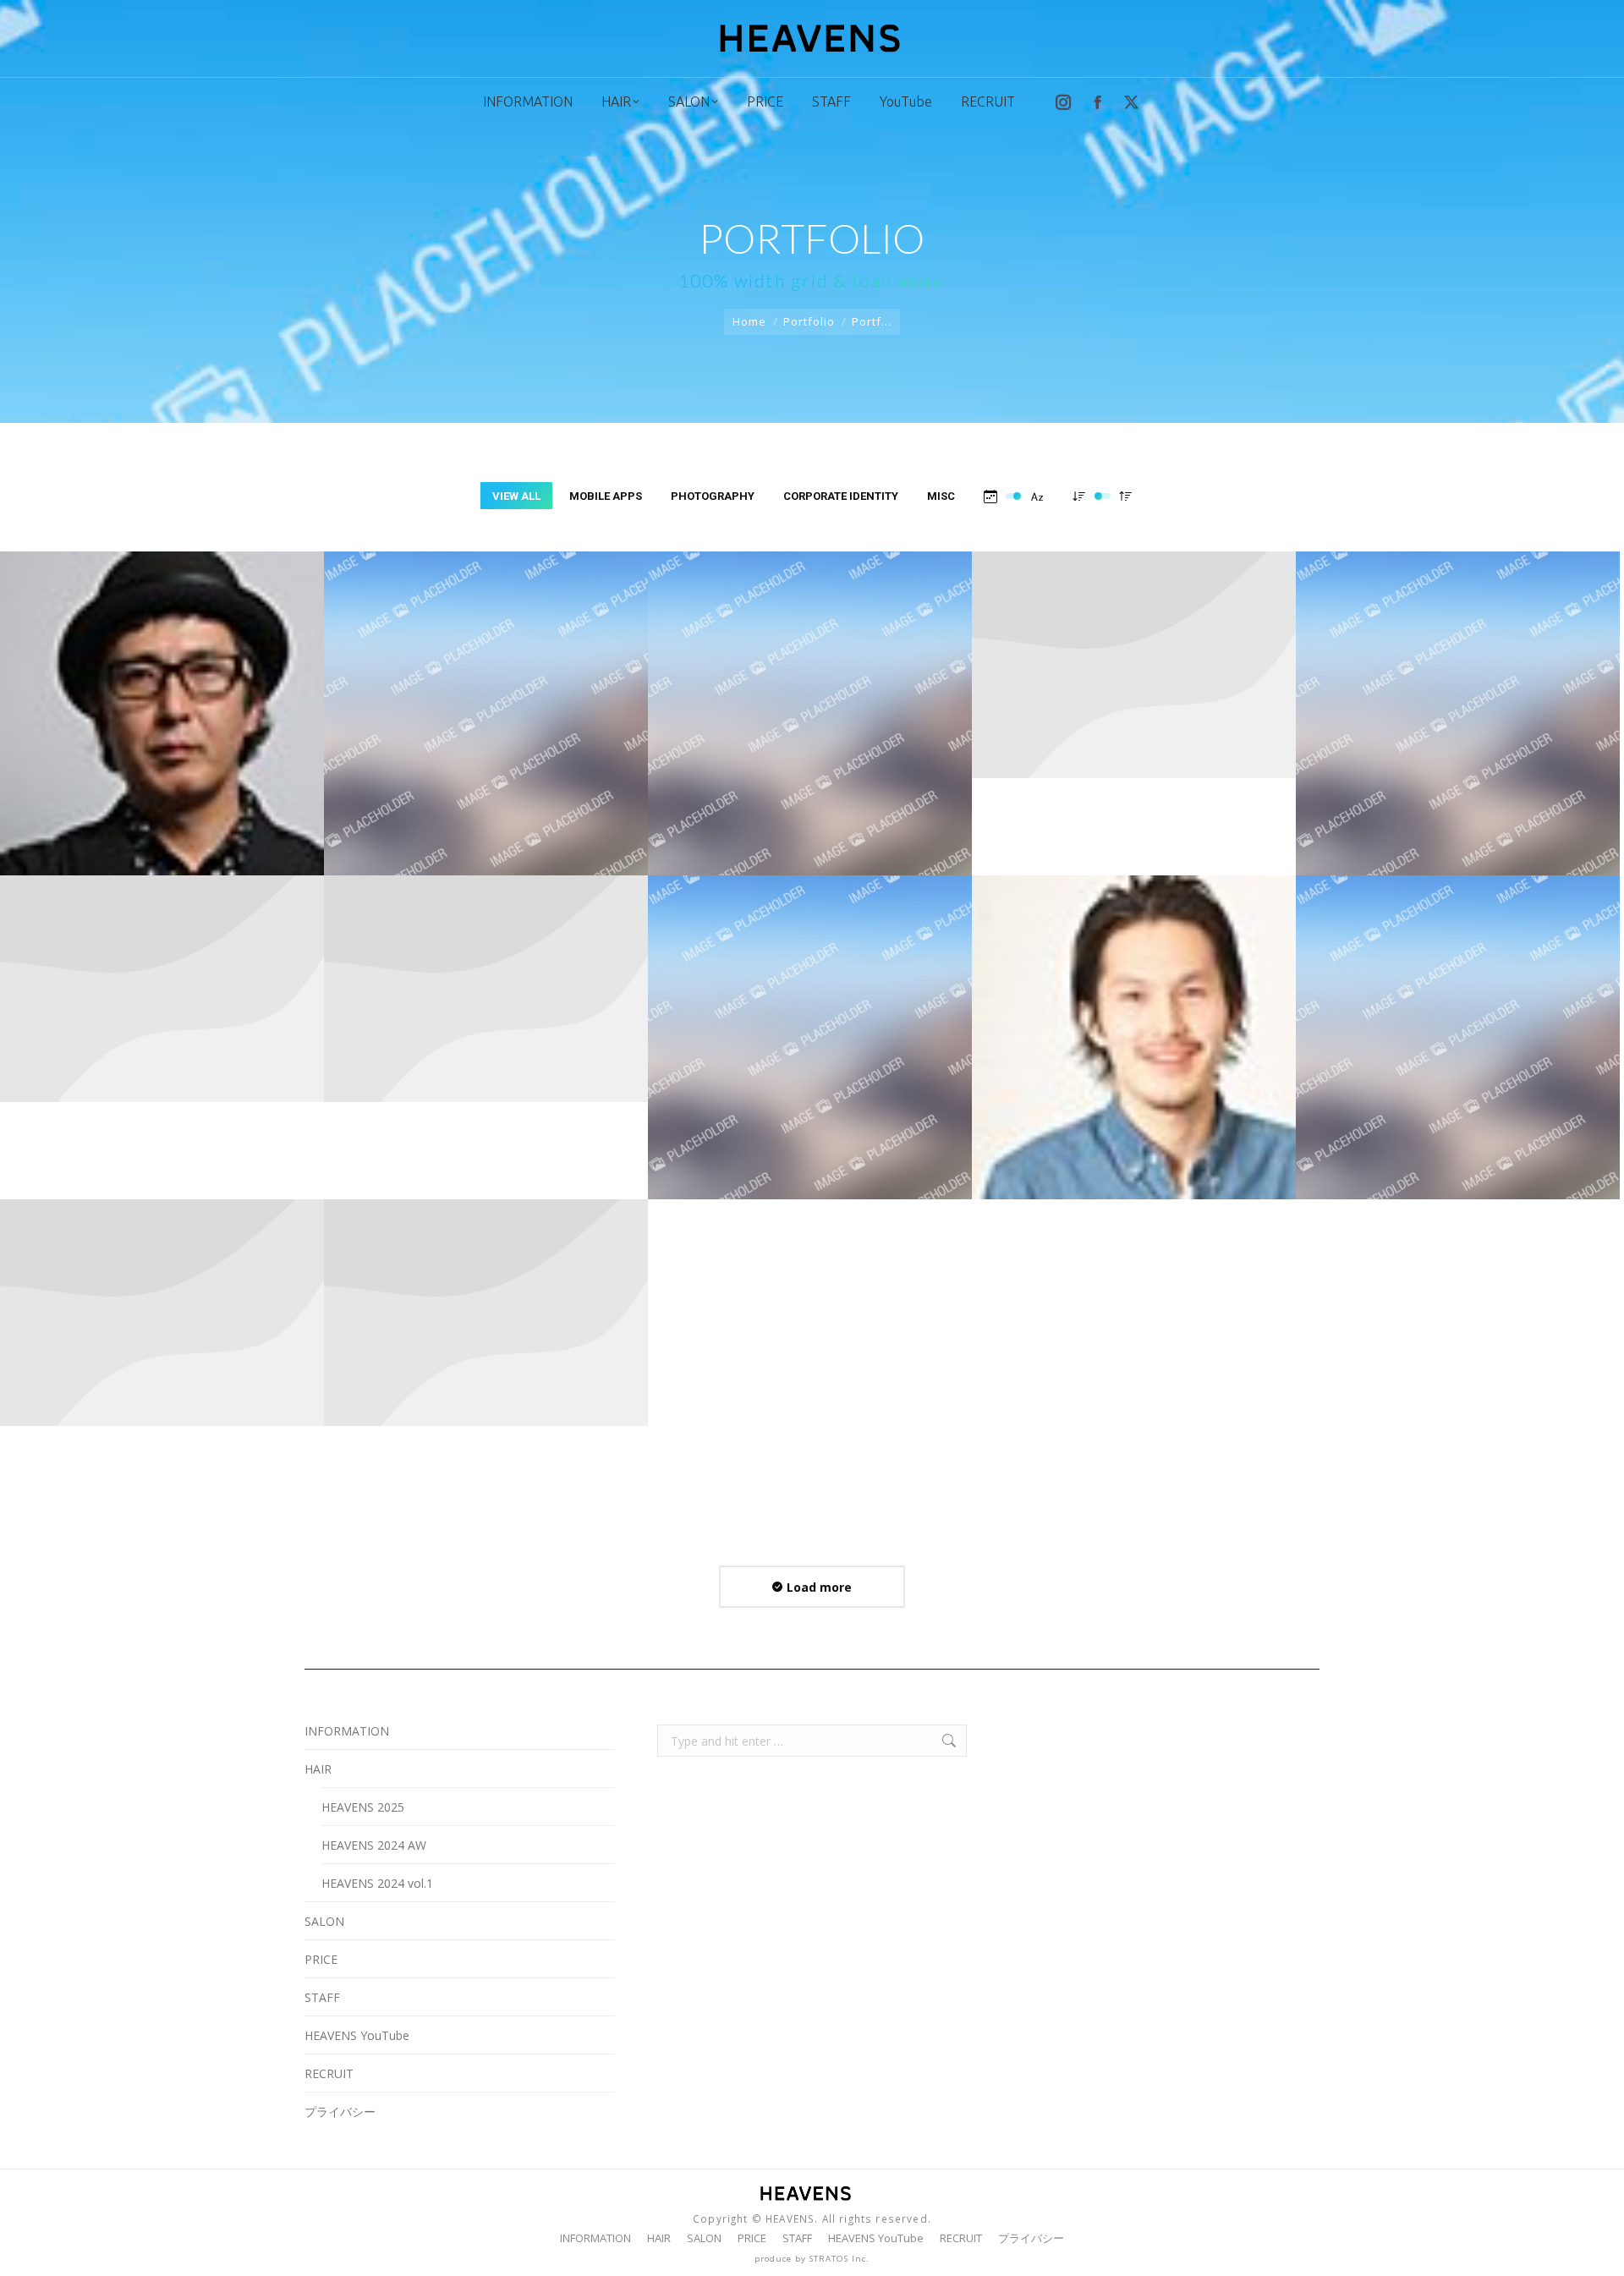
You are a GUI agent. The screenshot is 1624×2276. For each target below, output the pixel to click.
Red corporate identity (162, 1352)
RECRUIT (329, 2073)
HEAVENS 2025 (363, 1807)
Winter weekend (810, 705)
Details (185, 667)
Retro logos (486, 1028)
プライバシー (340, 2111)
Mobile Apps (606, 496)
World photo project (486, 716)
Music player (486, 1352)
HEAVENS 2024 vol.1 (377, 1883)
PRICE (321, 1959)
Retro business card (1134, 1039)
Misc (941, 496)
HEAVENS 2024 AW (374, 1845)
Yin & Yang (162, 716)
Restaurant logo (1458, 1039)
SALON (324, 1921)
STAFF (322, 1997)
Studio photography (1458, 716)
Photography (713, 496)
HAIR (318, 1769)
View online (441, 667)
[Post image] (162, 1037)
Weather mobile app (1134, 705)
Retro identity (810, 1028)
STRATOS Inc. (839, 2259)
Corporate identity (841, 496)
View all (516, 496)
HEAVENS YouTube (357, 2035)
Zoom (140, 667)
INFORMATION (347, 1731)
